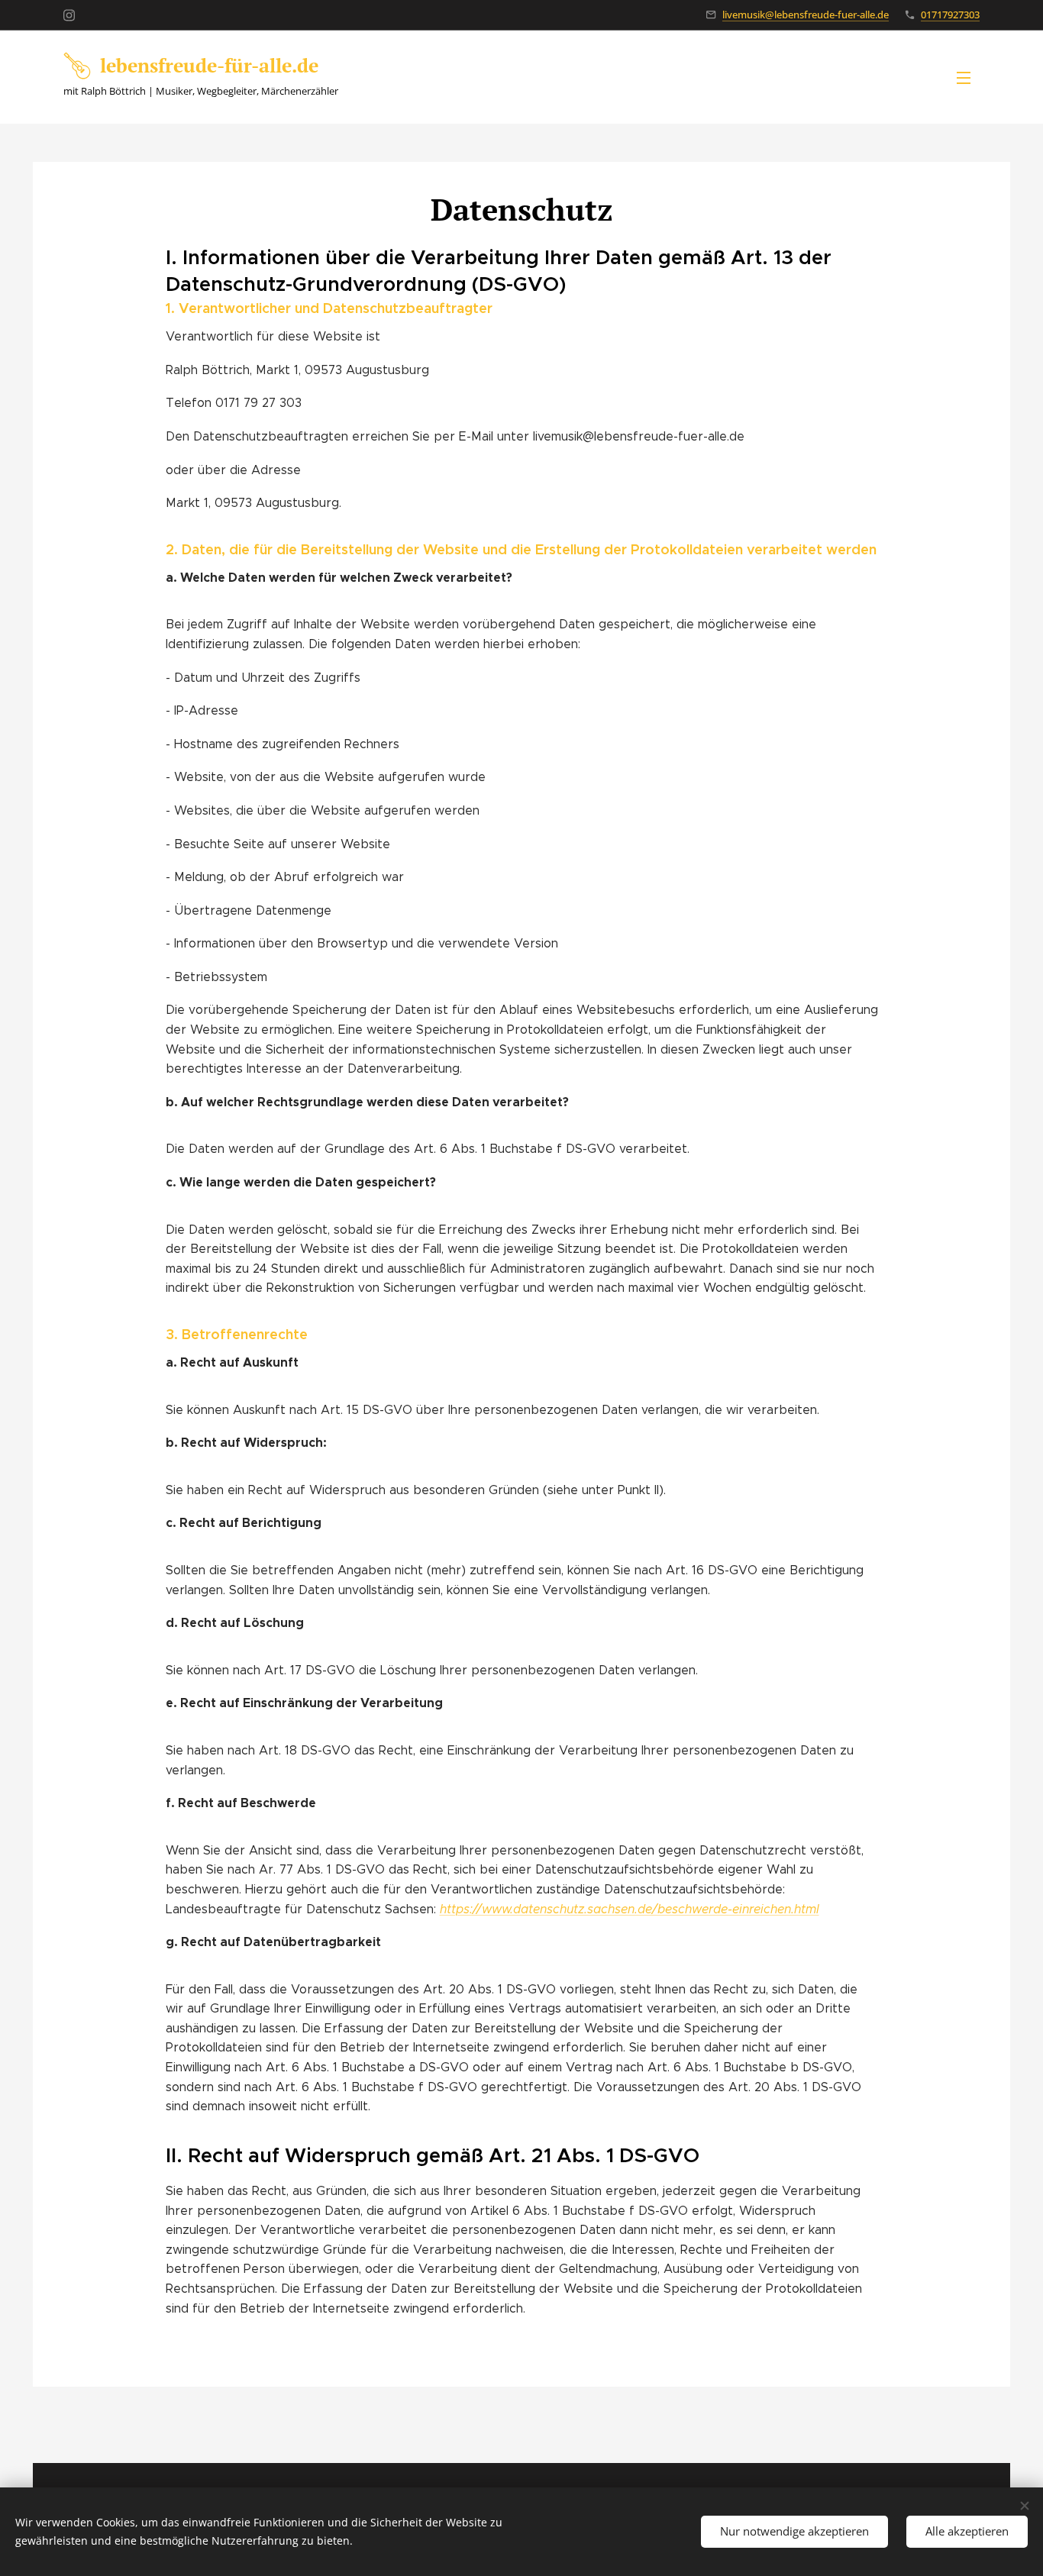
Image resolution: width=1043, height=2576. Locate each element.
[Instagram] (69, 15)
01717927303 (950, 15)
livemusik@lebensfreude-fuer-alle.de (806, 15)
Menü (968, 77)
